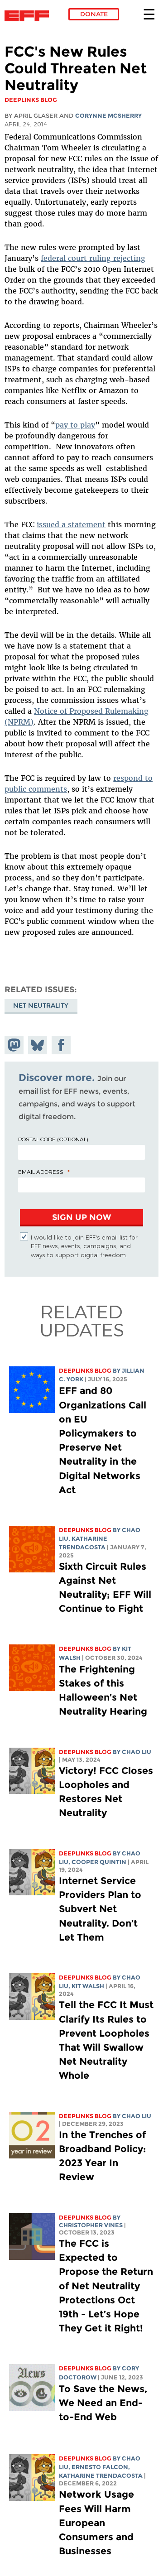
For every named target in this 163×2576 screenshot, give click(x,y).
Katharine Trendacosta (101, 2476)
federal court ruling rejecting (93, 258)
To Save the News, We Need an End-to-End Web (103, 2403)
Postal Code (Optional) (53, 1139)
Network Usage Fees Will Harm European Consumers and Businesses (96, 2523)
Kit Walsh (88, 1986)
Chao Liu (137, 1752)
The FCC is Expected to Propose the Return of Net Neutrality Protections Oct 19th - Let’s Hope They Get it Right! (106, 2286)
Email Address (41, 1172)
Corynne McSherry (108, 116)
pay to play (75, 425)
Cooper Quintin (99, 1862)
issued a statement (71, 524)
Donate (94, 14)
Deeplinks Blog (85, 1371)
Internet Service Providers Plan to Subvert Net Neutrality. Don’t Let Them (100, 1909)
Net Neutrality (41, 1005)
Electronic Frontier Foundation (29, 16)
